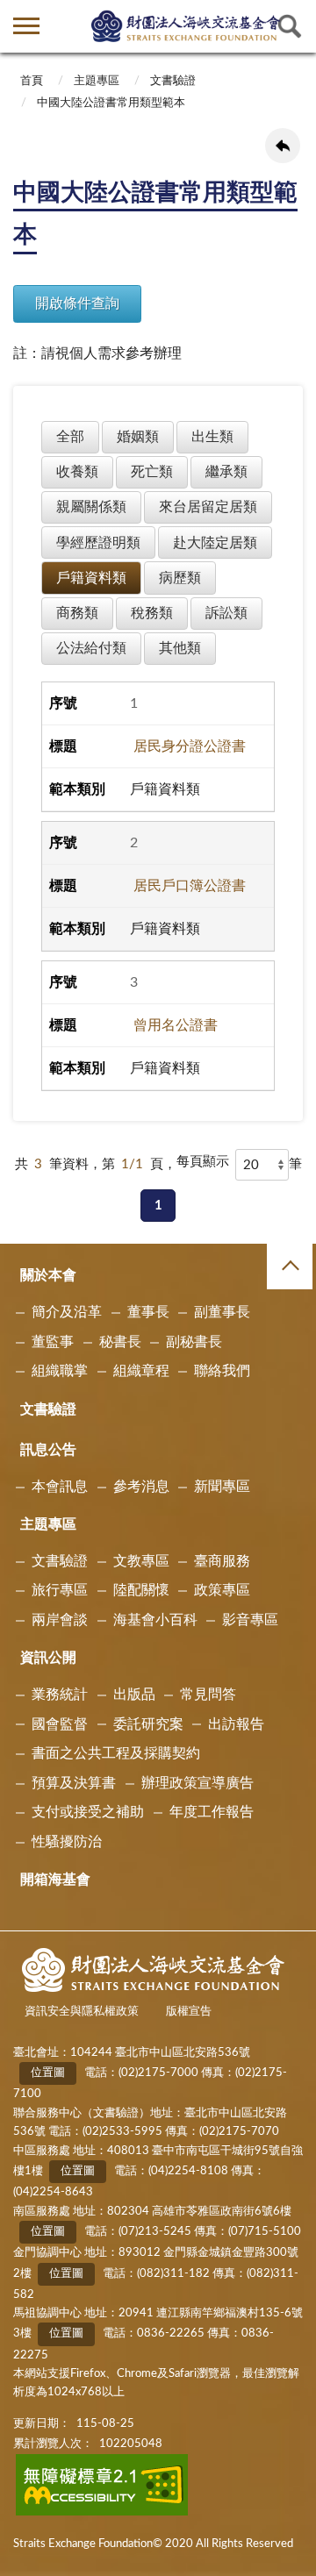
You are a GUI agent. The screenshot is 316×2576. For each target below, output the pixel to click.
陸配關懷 (141, 1590)
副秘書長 (194, 1342)
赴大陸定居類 (215, 543)
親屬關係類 (91, 507)
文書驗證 (173, 81)
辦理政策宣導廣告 (197, 1783)
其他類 (180, 648)
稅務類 (152, 613)
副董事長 (222, 1312)
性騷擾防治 (67, 1842)
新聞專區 (222, 1487)
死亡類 (152, 472)
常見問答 (208, 1695)
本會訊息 (60, 1487)
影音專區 (250, 1620)
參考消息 (141, 1487)
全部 (70, 437)
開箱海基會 (55, 1880)
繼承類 (226, 472)
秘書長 (120, 1342)
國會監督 (60, 1724)
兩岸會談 (60, 1620)
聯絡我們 (222, 1371)
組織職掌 (60, 1371)
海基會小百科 (155, 1620)
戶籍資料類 (91, 578)
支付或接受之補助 (88, 1812)
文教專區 (141, 1561)
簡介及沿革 (67, 1312)
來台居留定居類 (208, 507)
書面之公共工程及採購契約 (116, 1753)
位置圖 (48, 2073)
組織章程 (141, 1371)
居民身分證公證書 (190, 746)
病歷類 (180, 578)
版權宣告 (189, 2012)
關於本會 (48, 1275)
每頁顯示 (203, 1162)
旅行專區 (60, 1590)
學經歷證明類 (98, 543)
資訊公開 (48, 1658)
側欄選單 (26, 26)
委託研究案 (148, 1724)
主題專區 (97, 81)
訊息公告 (48, 1450)
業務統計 (60, 1695)
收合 (290, 1267)
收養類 (77, 472)
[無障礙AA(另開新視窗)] (102, 2512)
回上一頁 (283, 146)
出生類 (212, 437)
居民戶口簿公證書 (190, 886)
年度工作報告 (212, 1812)
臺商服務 (222, 1561)
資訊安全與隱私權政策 (82, 2012)
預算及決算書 (74, 1783)
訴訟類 (226, 613)
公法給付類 (91, 648)
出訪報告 (236, 1724)
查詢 (290, 26)
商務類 (77, 613)
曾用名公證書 (176, 1025)
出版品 (134, 1695)
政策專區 (222, 1590)
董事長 (148, 1312)
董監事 (53, 1342)
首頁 (32, 81)
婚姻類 (138, 437)
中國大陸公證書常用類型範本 (111, 103)
